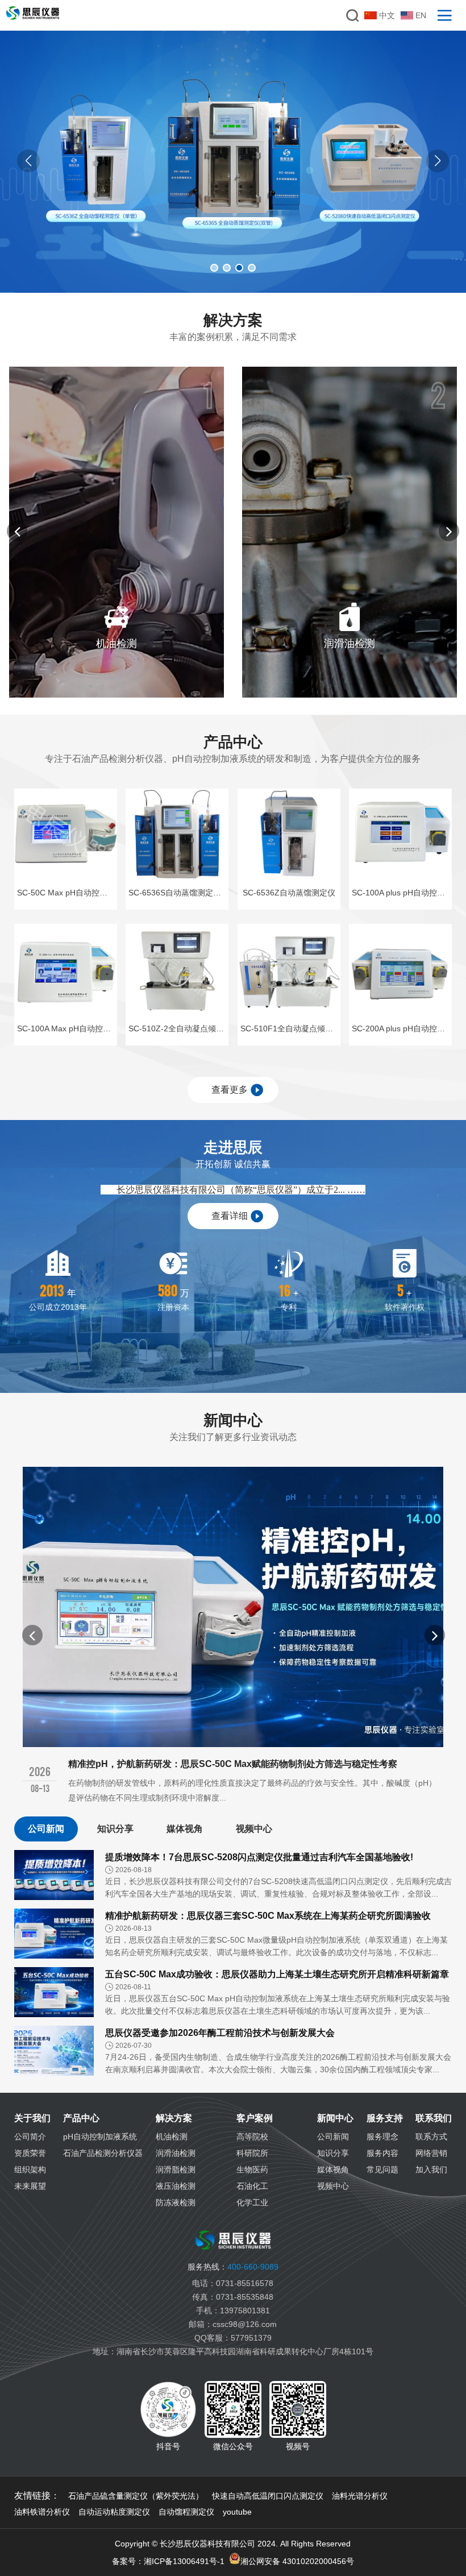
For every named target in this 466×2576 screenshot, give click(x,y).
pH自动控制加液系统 (100, 2137)
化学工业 (252, 2202)
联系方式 (431, 2137)
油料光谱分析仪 (360, 2496)
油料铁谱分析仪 (42, 2512)
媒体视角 (185, 1829)
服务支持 (385, 2118)
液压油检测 (176, 2186)
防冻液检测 (176, 2202)
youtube (237, 2512)
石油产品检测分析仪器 (103, 2153)
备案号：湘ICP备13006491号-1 (168, 2561)
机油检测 (172, 2137)
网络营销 (431, 2153)
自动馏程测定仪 (186, 2512)
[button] (438, 161)
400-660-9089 (233, 2267)
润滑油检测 (176, 2153)
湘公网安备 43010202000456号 (297, 2561)
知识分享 (115, 1829)
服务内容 (382, 2153)
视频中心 (254, 1829)
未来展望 (30, 2186)
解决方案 (174, 2118)
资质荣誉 (30, 2153)
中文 (387, 15)
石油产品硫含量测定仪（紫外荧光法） (136, 2496)
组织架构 (30, 2170)
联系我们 (434, 2118)
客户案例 (255, 2118)
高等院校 (252, 2137)
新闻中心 (335, 2118)
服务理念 (382, 2137)
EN (421, 15)
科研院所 (252, 2153)
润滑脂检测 (176, 2170)
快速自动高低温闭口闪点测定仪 (268, 2496)
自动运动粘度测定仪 (114, 2512)
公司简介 (30, 2137)
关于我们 (32, 2118)
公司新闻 (46, 1829)
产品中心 (81, 2118)
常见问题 (382, 2170)
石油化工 (252, 2186)
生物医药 (252, 2170)
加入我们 (431, 2170)
